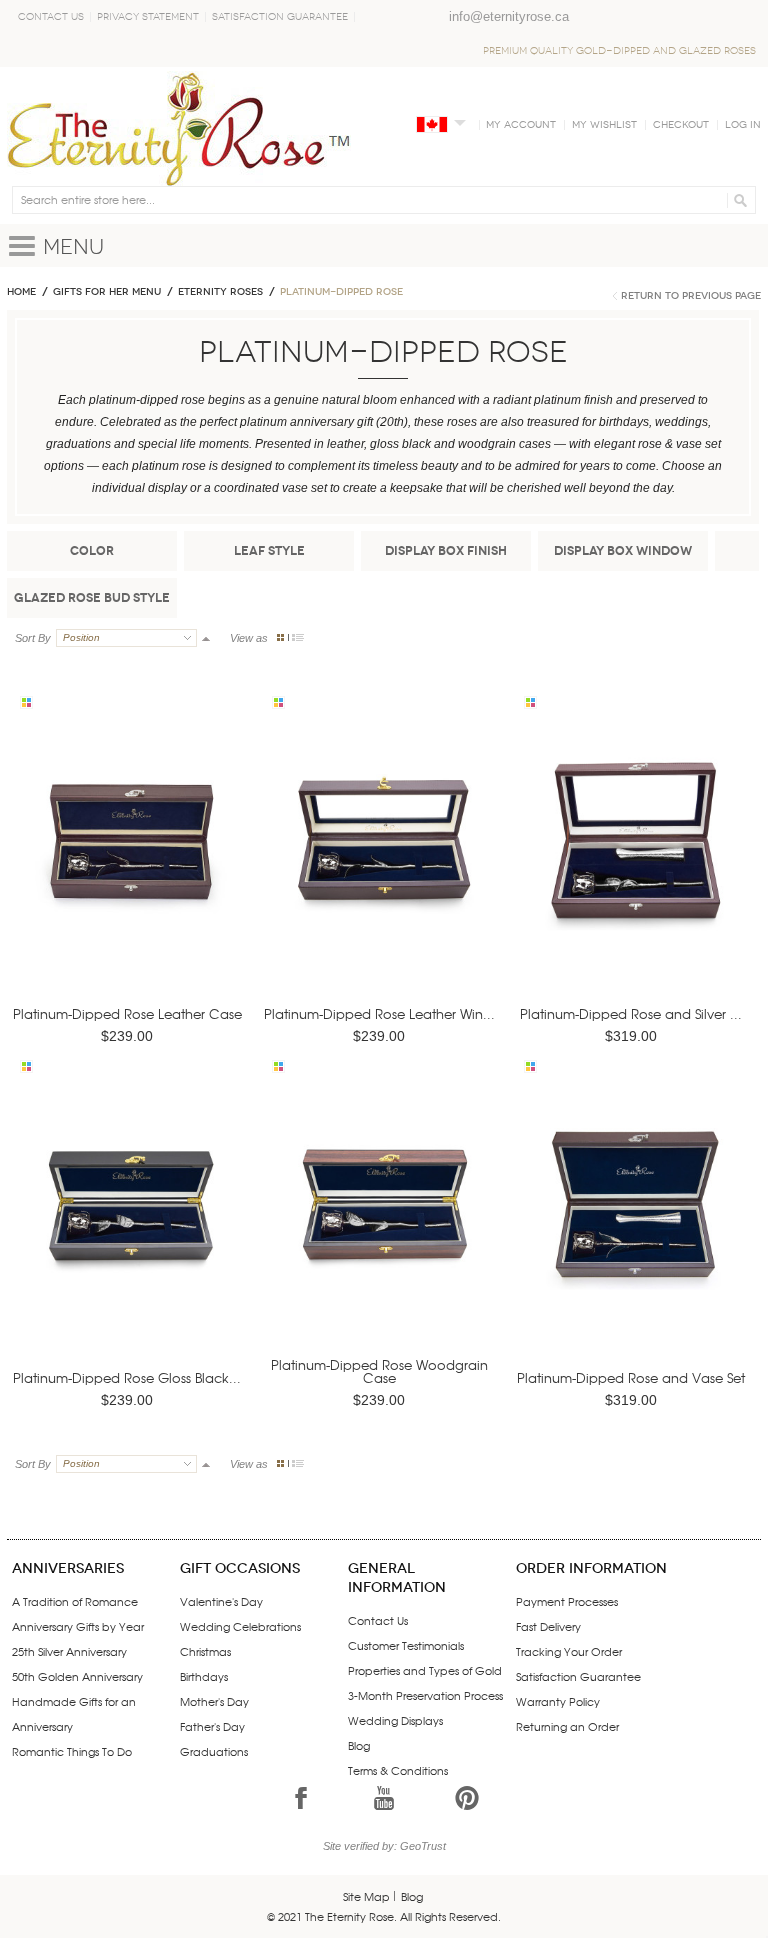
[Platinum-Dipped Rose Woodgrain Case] (383, 1232)
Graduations (214, 1751)
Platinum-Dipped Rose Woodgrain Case (379, 1371)
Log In (743, 125)
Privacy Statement (148, 17)
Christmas (205, 1651)
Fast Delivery (548, 1626)
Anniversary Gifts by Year (78, 1626)
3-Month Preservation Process (425, 1695)
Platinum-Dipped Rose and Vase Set (631, 1377)
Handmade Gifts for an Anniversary (74, 1713)
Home (21, 292)
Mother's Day (214, 1701)
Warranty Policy (558, 1701)
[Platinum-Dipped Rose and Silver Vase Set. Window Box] (635, 867)
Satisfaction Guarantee (280, 17)
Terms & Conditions (398, 1770)
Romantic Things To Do (72, 1751)
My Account (521, 125)
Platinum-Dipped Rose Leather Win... (379, 1013)
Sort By (33, 638)
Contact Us (51, 17)
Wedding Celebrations (240, 1626)
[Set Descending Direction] (206, 638)
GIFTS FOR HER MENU (107, 292)
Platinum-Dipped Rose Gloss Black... (127, 1377)
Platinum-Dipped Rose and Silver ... (631, 1013)
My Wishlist (604, 125)
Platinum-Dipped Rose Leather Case (127, 1013)
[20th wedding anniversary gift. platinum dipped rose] (131, 867)
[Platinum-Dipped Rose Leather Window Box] (383, 867)
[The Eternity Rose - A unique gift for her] (179, 128)
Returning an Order (567, 1726)
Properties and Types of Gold (425, 1670)
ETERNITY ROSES (220, 292)
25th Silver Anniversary (69, 1651)
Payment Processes (567, 1601)
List (298, 637)
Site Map (366, 1896)
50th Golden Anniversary (77, 1676)
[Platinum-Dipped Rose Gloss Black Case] (131, 1232)
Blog (359, 1745)
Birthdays (204, 1676)
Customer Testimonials (406, 1645)
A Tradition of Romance (75, 1601)
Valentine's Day (221, 1601)
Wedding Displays (395, 1720)
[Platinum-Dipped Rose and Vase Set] (635, 1232)
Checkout (681, 125)
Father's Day (212, 1726)
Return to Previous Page (691, 296)
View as (249, 638)
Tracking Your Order (569, 1651)
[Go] (737, 200)
